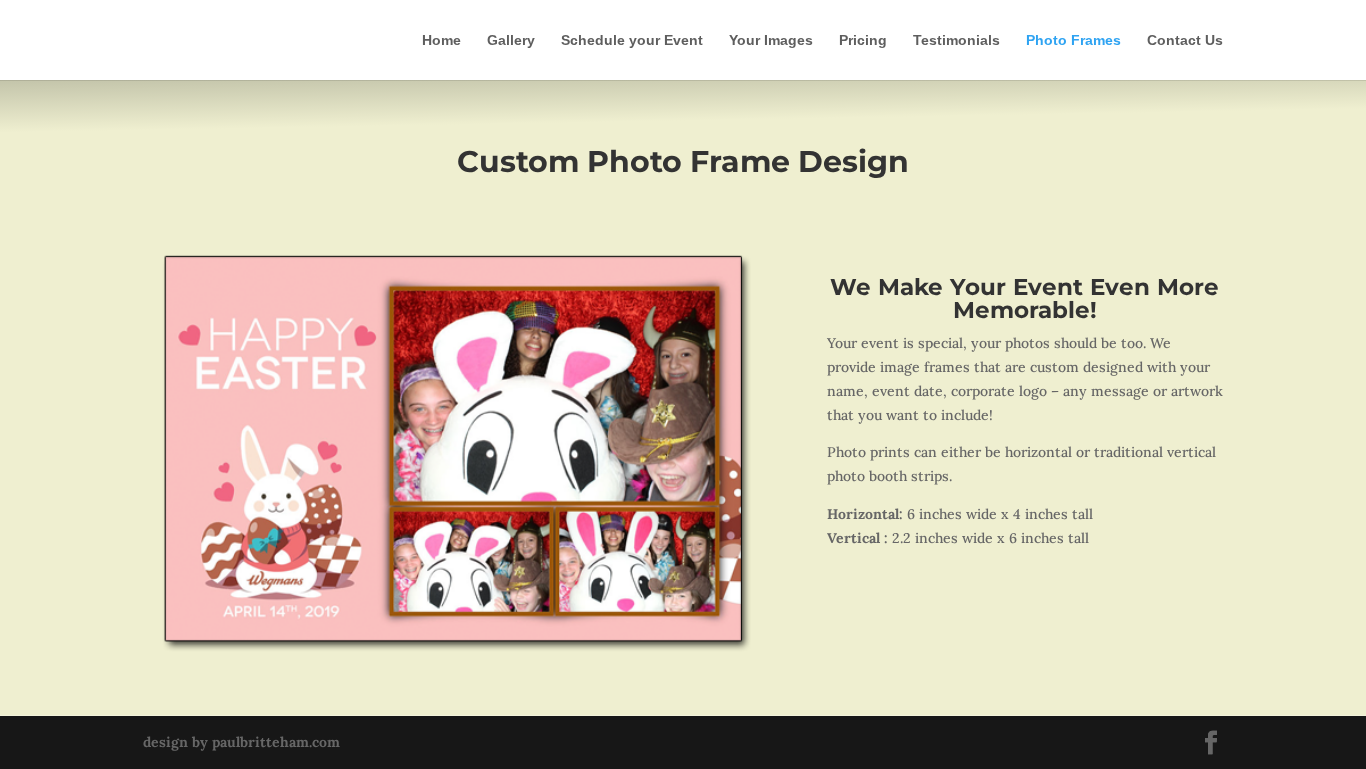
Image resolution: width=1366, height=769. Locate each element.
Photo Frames (1073, 40)
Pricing (863, 40)
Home (441, 40)
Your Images (771, 40)
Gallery (511, 40)
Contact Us (1185, 40)
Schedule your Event (632, 40)
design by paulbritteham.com (241, 742)
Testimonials (956, 40)
